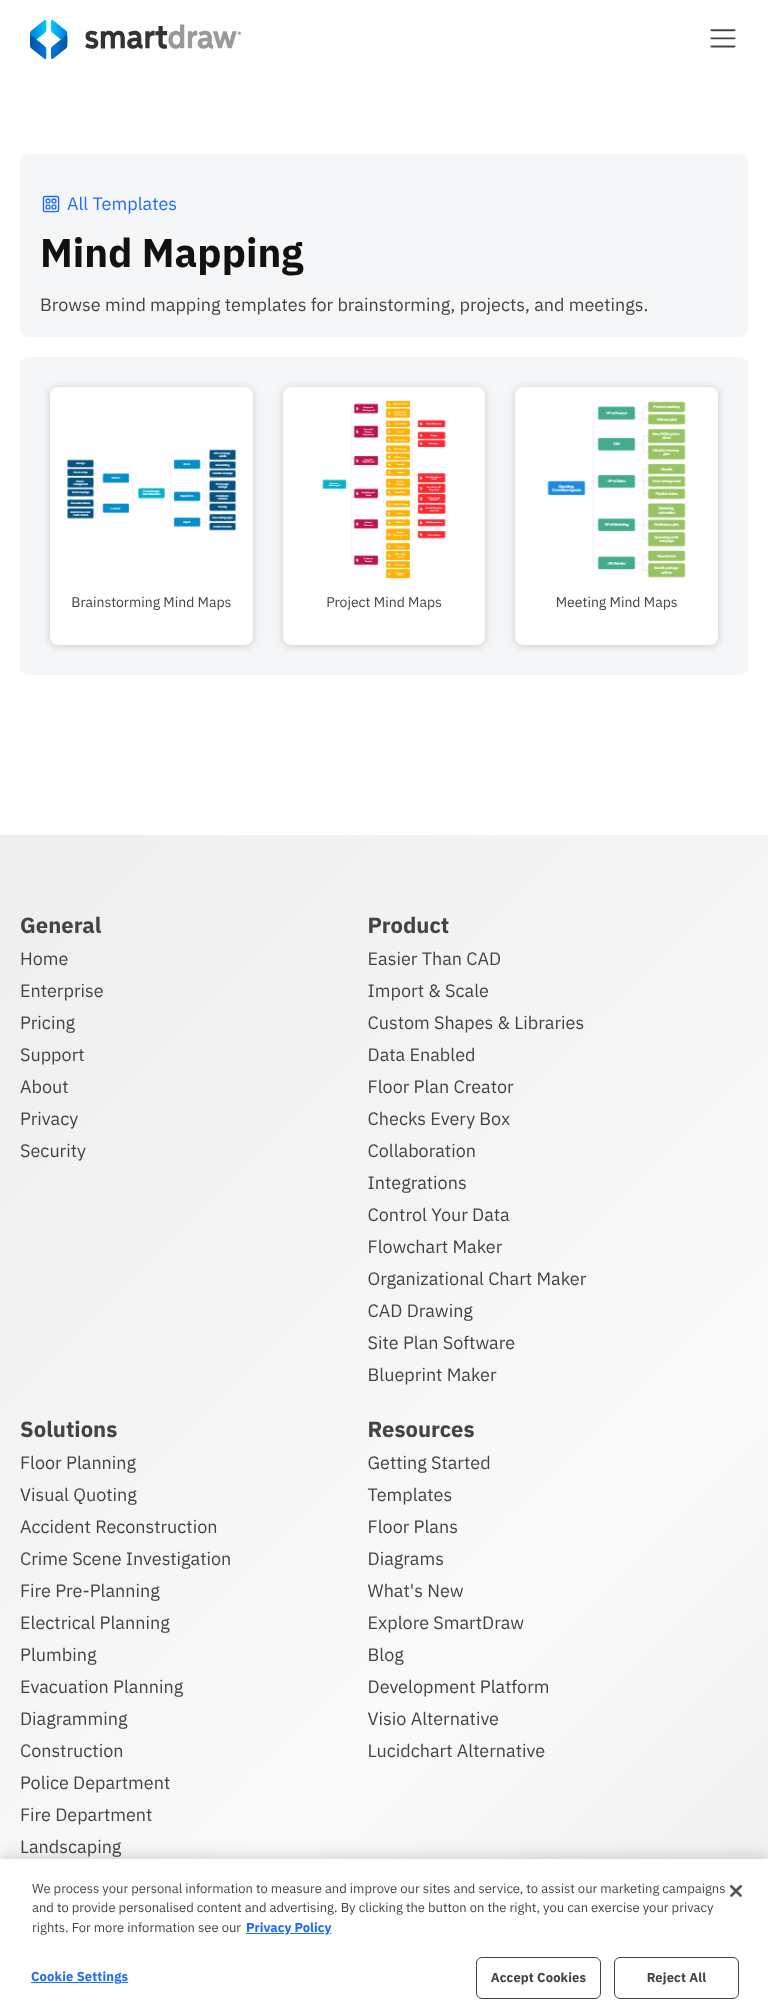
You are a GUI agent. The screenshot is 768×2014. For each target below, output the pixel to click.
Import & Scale (428, 990)
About (44, 1086)
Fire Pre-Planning (90, 1590)
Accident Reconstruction (119, 1526)
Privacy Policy (288, 1927)
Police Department (95, 1782)
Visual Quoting (78, 1494)
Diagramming (74, 1718)
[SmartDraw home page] (135, 39)
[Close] (736, 1891)
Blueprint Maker (432, 1374)
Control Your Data (439, 1214)
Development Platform (459, 1686)
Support (52, 1054)
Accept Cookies (538, 1977)
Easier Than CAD (435, 958)
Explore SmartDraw (446, 1622)
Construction (71, 1750)
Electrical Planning (95, 1622)
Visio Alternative (433, 1718)
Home (44, 958)
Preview (151, 398)
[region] (384, 1936)
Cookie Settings (79, 1976)
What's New (416, 1590)
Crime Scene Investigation (125, 1558)
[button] (723, 38)
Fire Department (86, 1814)
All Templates (122, 203)
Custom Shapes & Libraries (476, 1022)
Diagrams (406, 1558)
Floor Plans (413, 1526)
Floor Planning (78, 1462)
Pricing (47, 1022)
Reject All (677, 1977)
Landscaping (70, 1846)
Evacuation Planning (101, 1686)
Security (53, 1150)
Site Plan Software (441, 1342)
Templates (410, 1494)
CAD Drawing (420, 1310)
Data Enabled (422, 1054)
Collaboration (422, 1150)
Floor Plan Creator (441, 1086)
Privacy (49, 1118)
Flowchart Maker (435, 1246)
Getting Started (429, 1462)
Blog (386, 1654)
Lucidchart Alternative (457, 1750)
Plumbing (58, 1654)
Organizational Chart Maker (477, 1278)
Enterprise (62, 990)
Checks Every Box (439, 1118)
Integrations (417, 1182)
